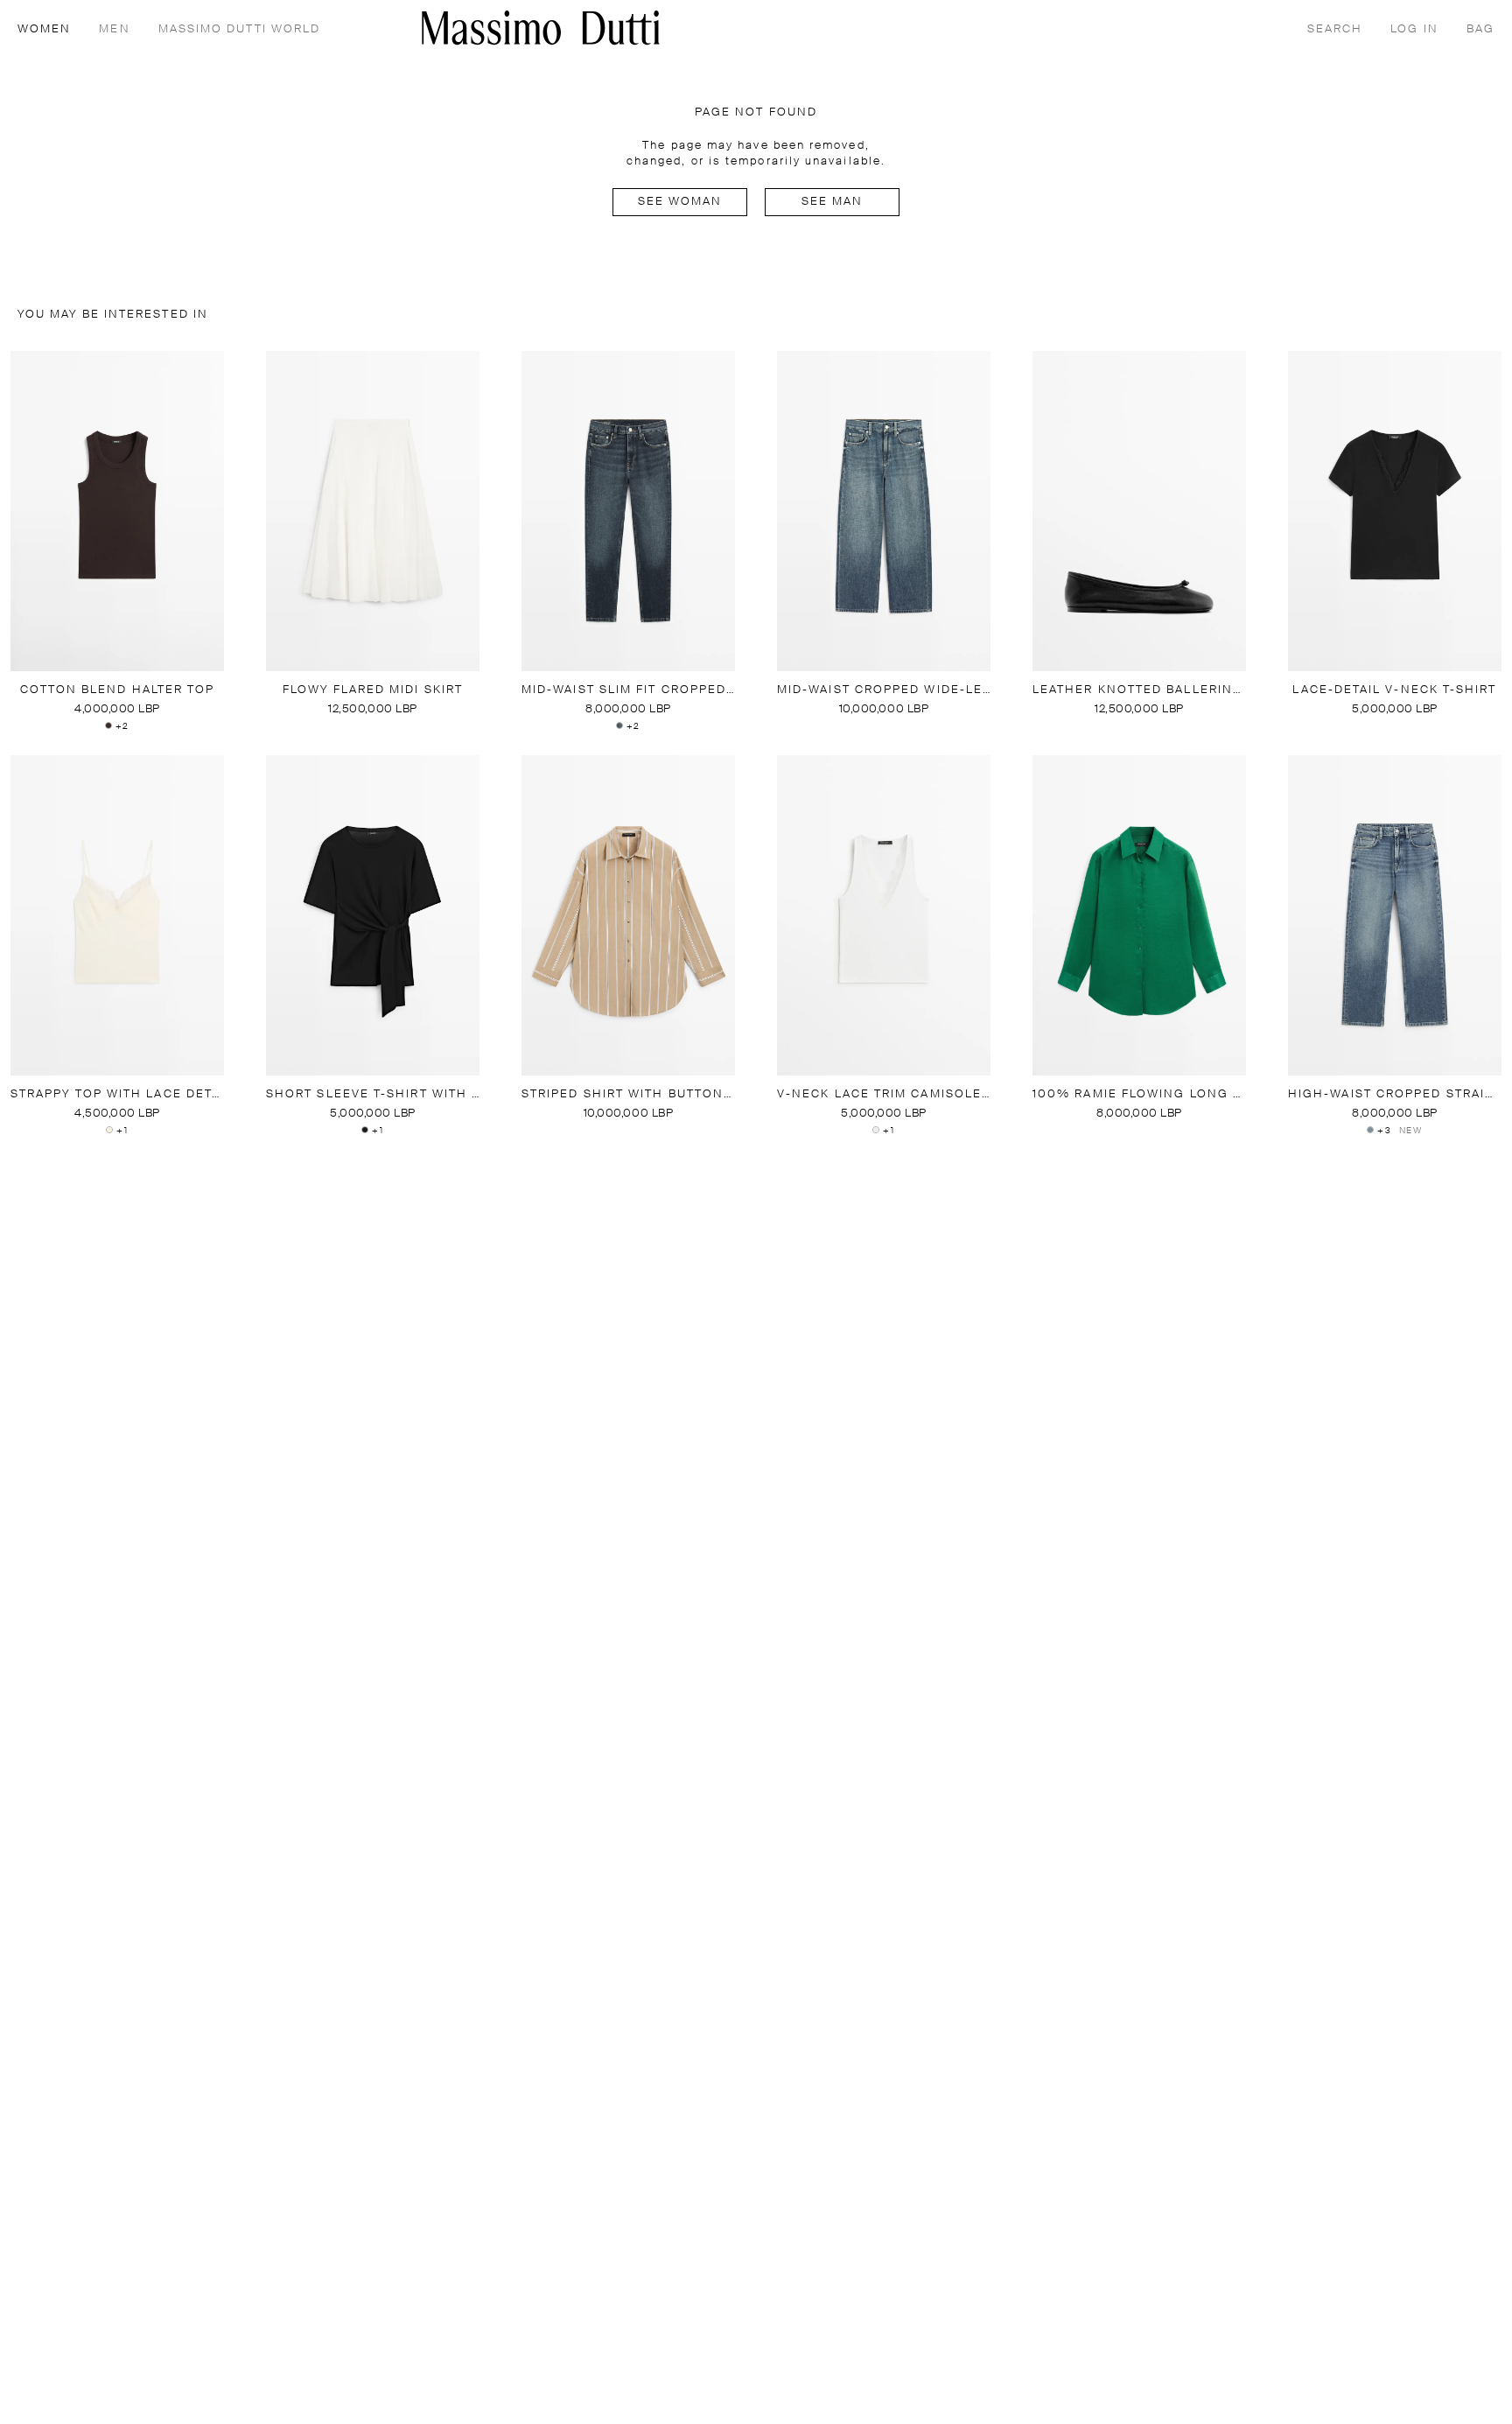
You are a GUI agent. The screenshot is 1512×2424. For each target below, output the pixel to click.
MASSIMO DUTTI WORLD (240, 29)
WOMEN (44, 29)
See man (833, 202)
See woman (680, 202)
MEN (114, 29)
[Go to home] (541, 28)
